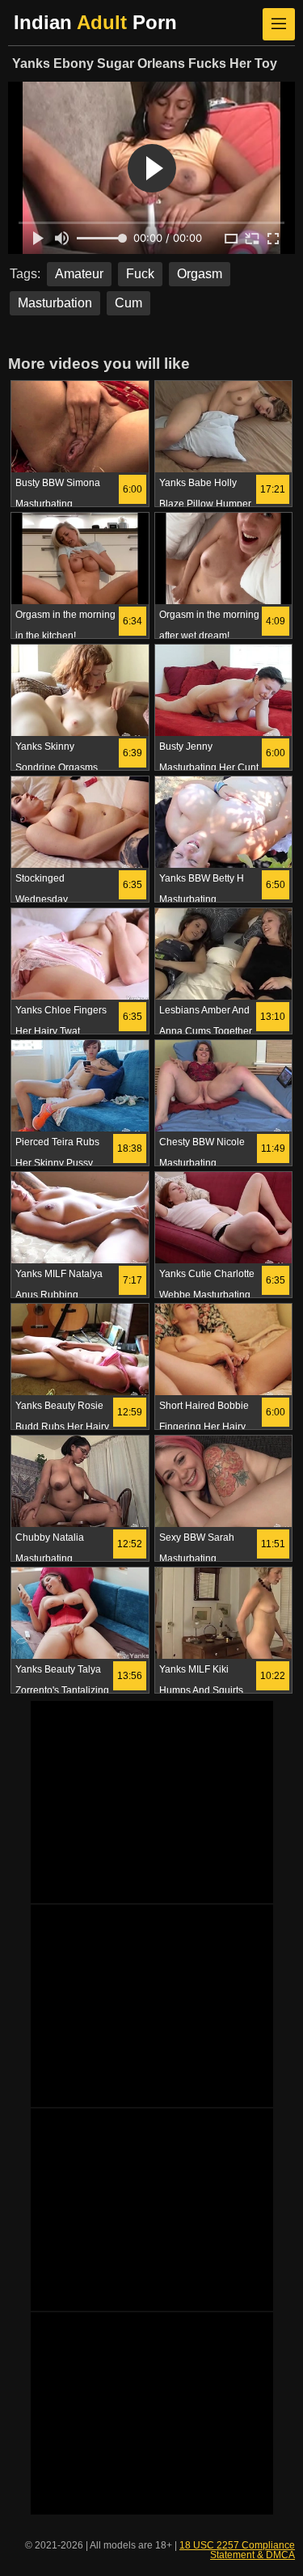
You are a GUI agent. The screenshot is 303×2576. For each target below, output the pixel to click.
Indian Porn (95, 22)
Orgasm (200, 274)
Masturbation (55, 303)
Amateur (79, 274)
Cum (128, 303)
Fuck (140, 274)
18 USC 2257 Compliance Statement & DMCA (237, 2550)
